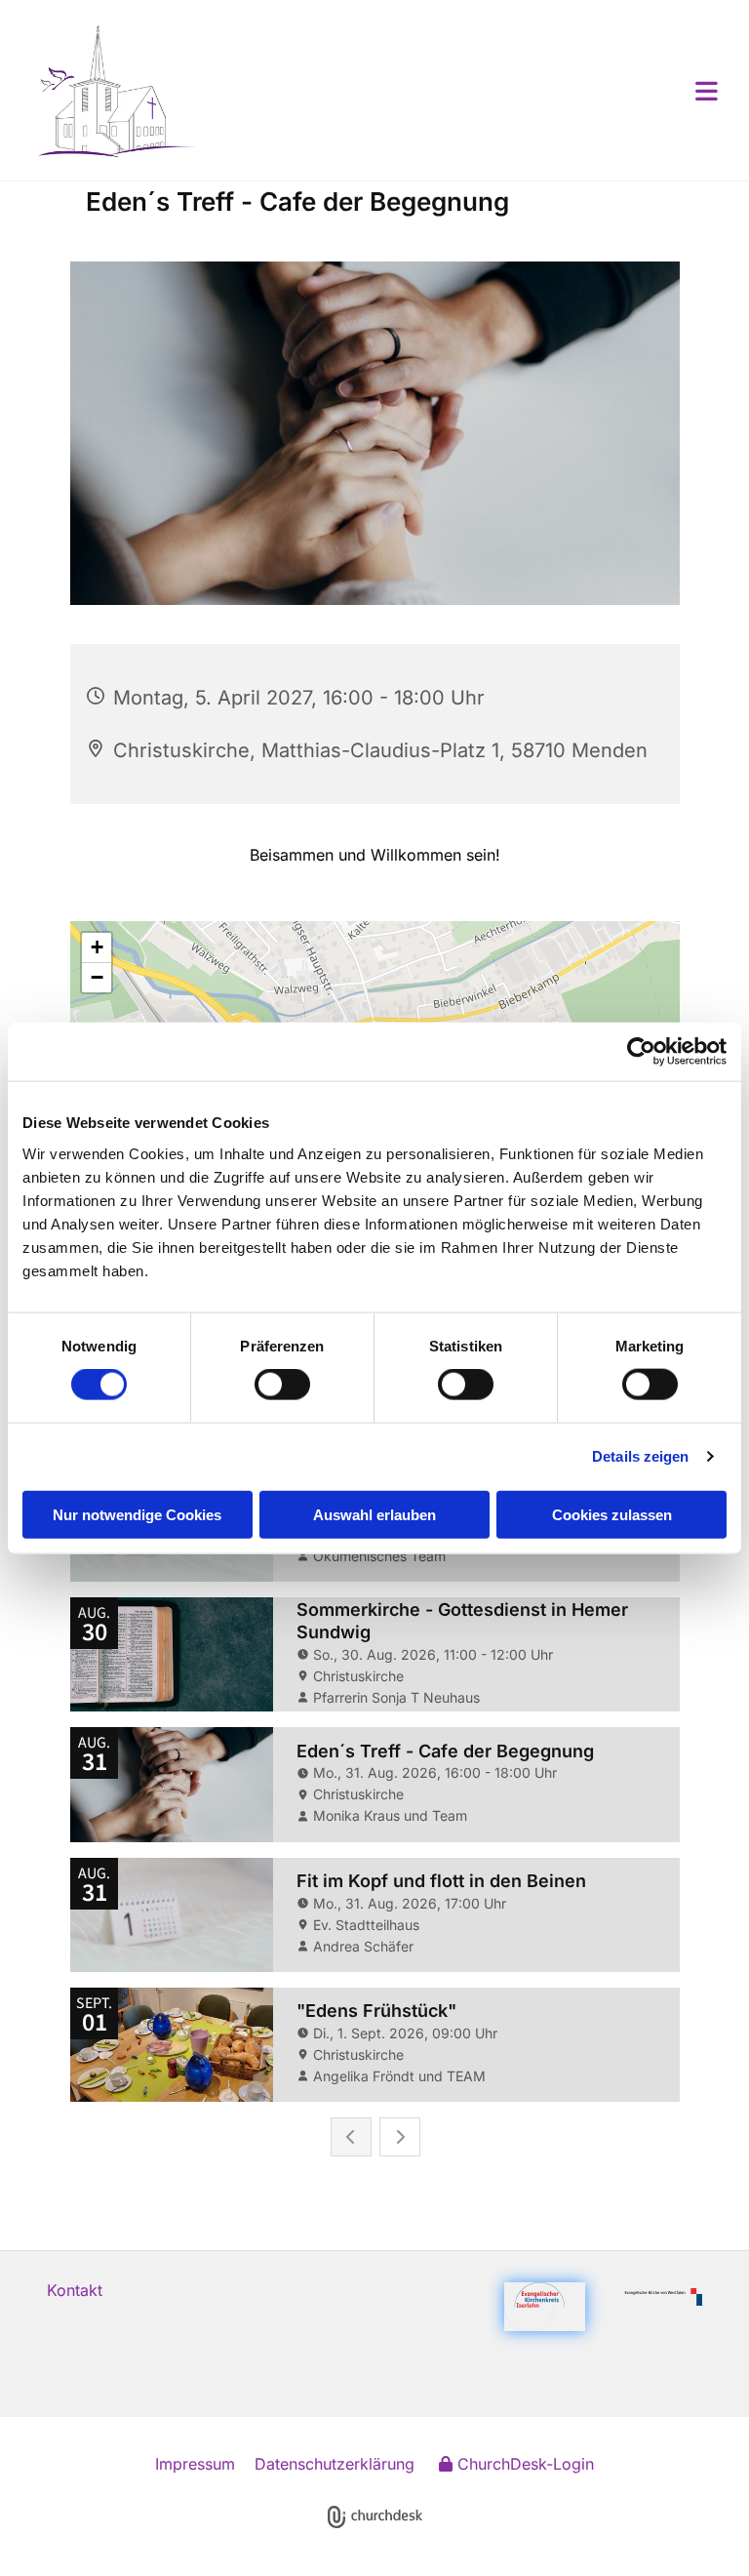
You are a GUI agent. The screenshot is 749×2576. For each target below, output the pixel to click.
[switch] (282, 1385)
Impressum (195, 2464)
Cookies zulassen (612, 1514)
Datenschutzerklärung (335, 2464)
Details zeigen (640, 1456)
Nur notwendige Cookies (137, 1514)
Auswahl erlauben (374, 1514)
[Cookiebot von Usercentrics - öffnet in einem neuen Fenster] (641, 1052)
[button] (460, 91)
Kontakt (75, 2290)
